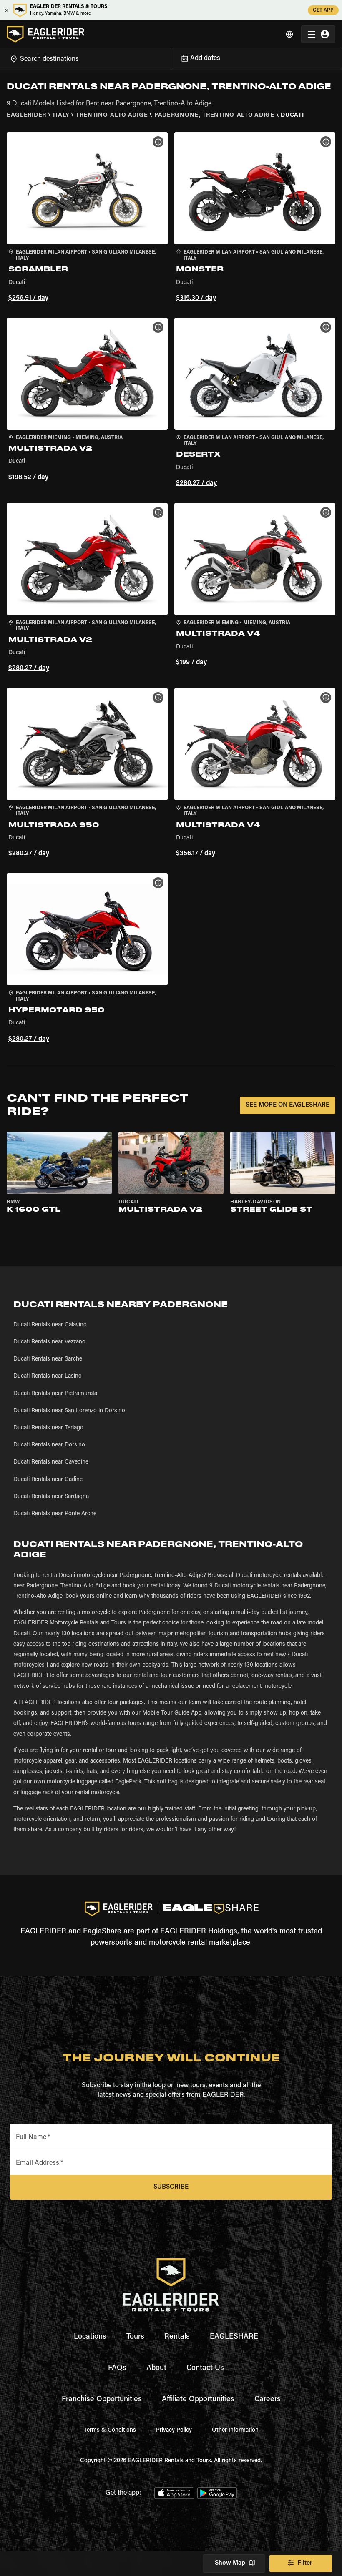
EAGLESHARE (234, 2337)
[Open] (171, 58)
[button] (87, 218)
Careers (268, 2400)
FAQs (117, 2368)
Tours (135, 2337)
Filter (305, 2563)
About (156, 2368)
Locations (90, 2337)
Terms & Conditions (110, 2430)
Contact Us (205, 2368)
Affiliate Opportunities (198, 2400)
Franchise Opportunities (102, 2400)
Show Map (230, 2563)
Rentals (177, 2337)
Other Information (235, 2430)
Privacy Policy (174, 2430)
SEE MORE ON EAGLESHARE (288, 1105)
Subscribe (171, 2187)
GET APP (323, 10)
